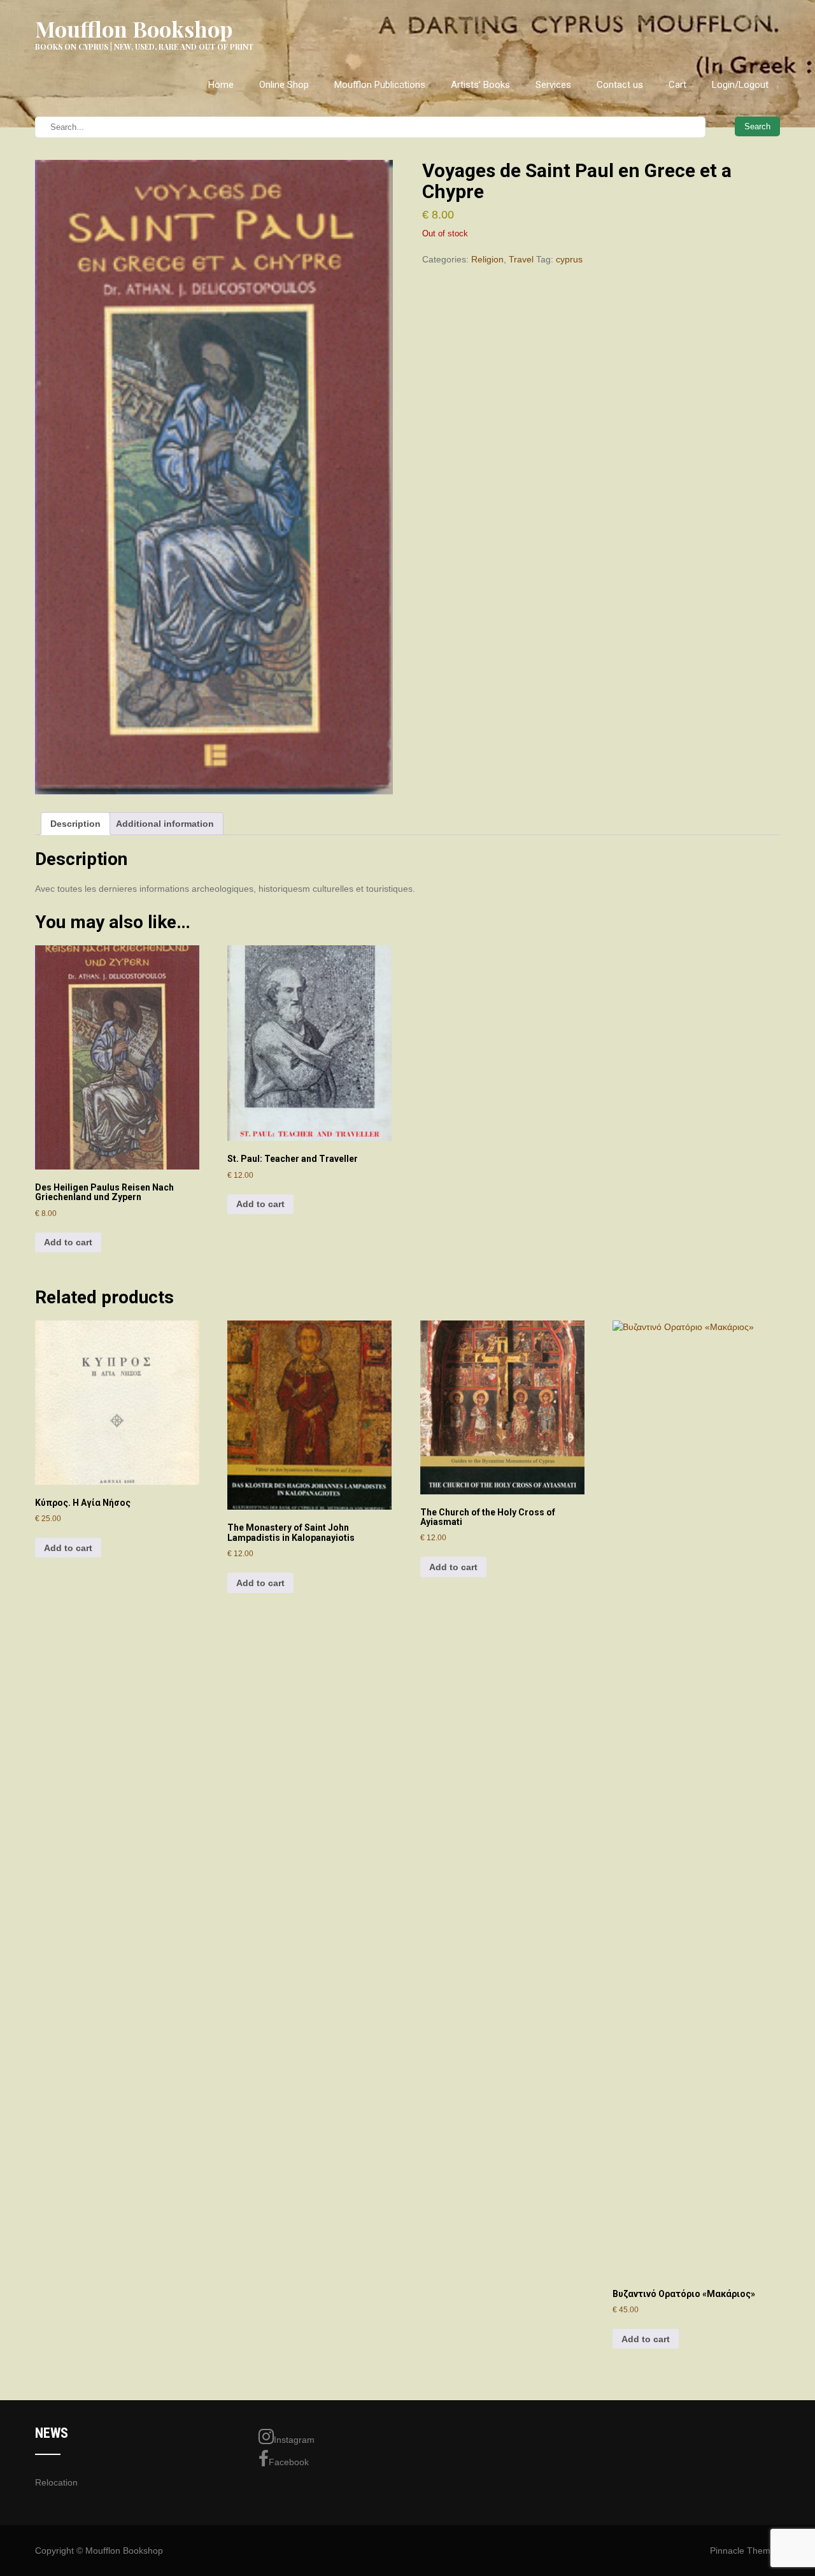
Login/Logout (740, 85)
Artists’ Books (480, 85)
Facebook (289, 2462)
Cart (677, 85)
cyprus (569, 259)
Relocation (56, 2482)
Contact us (620, 85)
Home (221, 85)
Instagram (294, 2440)
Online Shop (284, 85)
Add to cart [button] (68, 1242)
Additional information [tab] (165, 824)
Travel (521, 259)
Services (553, 85)
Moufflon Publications (380, 85)
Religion (487, 259)
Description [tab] (75, 824)
